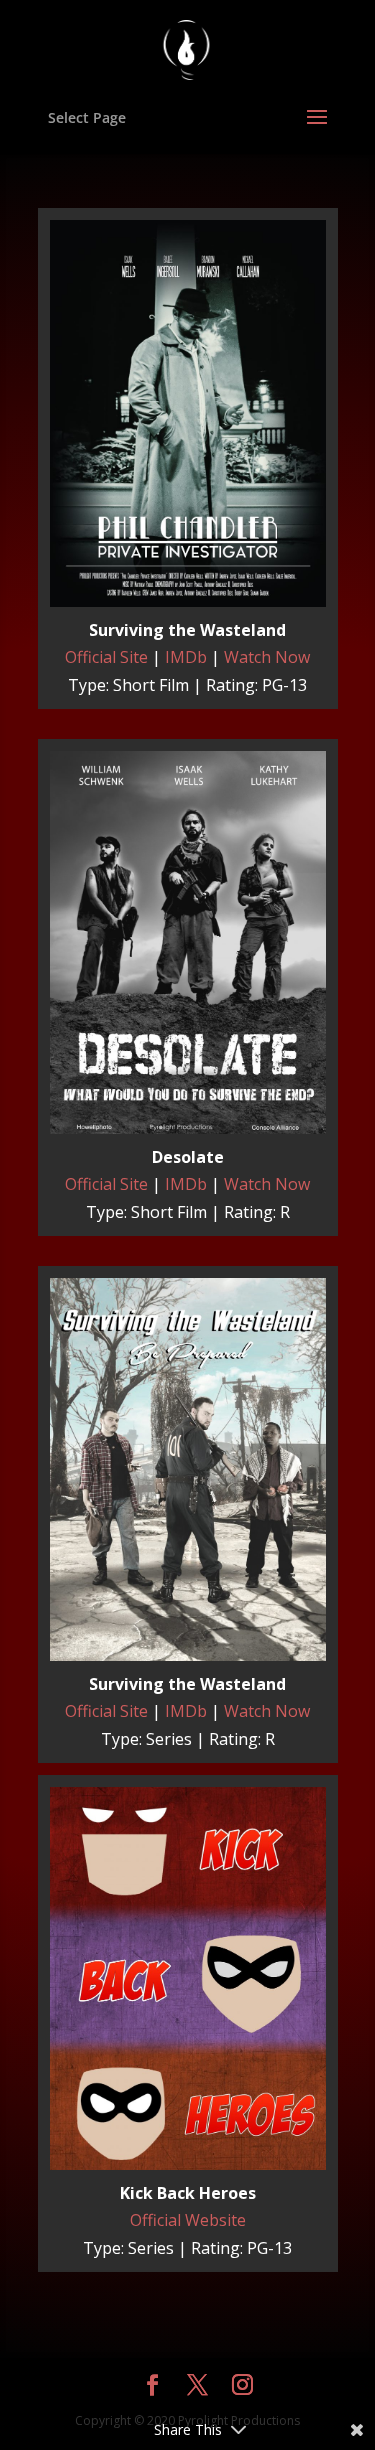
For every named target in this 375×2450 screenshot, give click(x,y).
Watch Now (267, 657)
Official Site (106, 657)
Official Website (188, 2220)
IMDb (186, 657)
